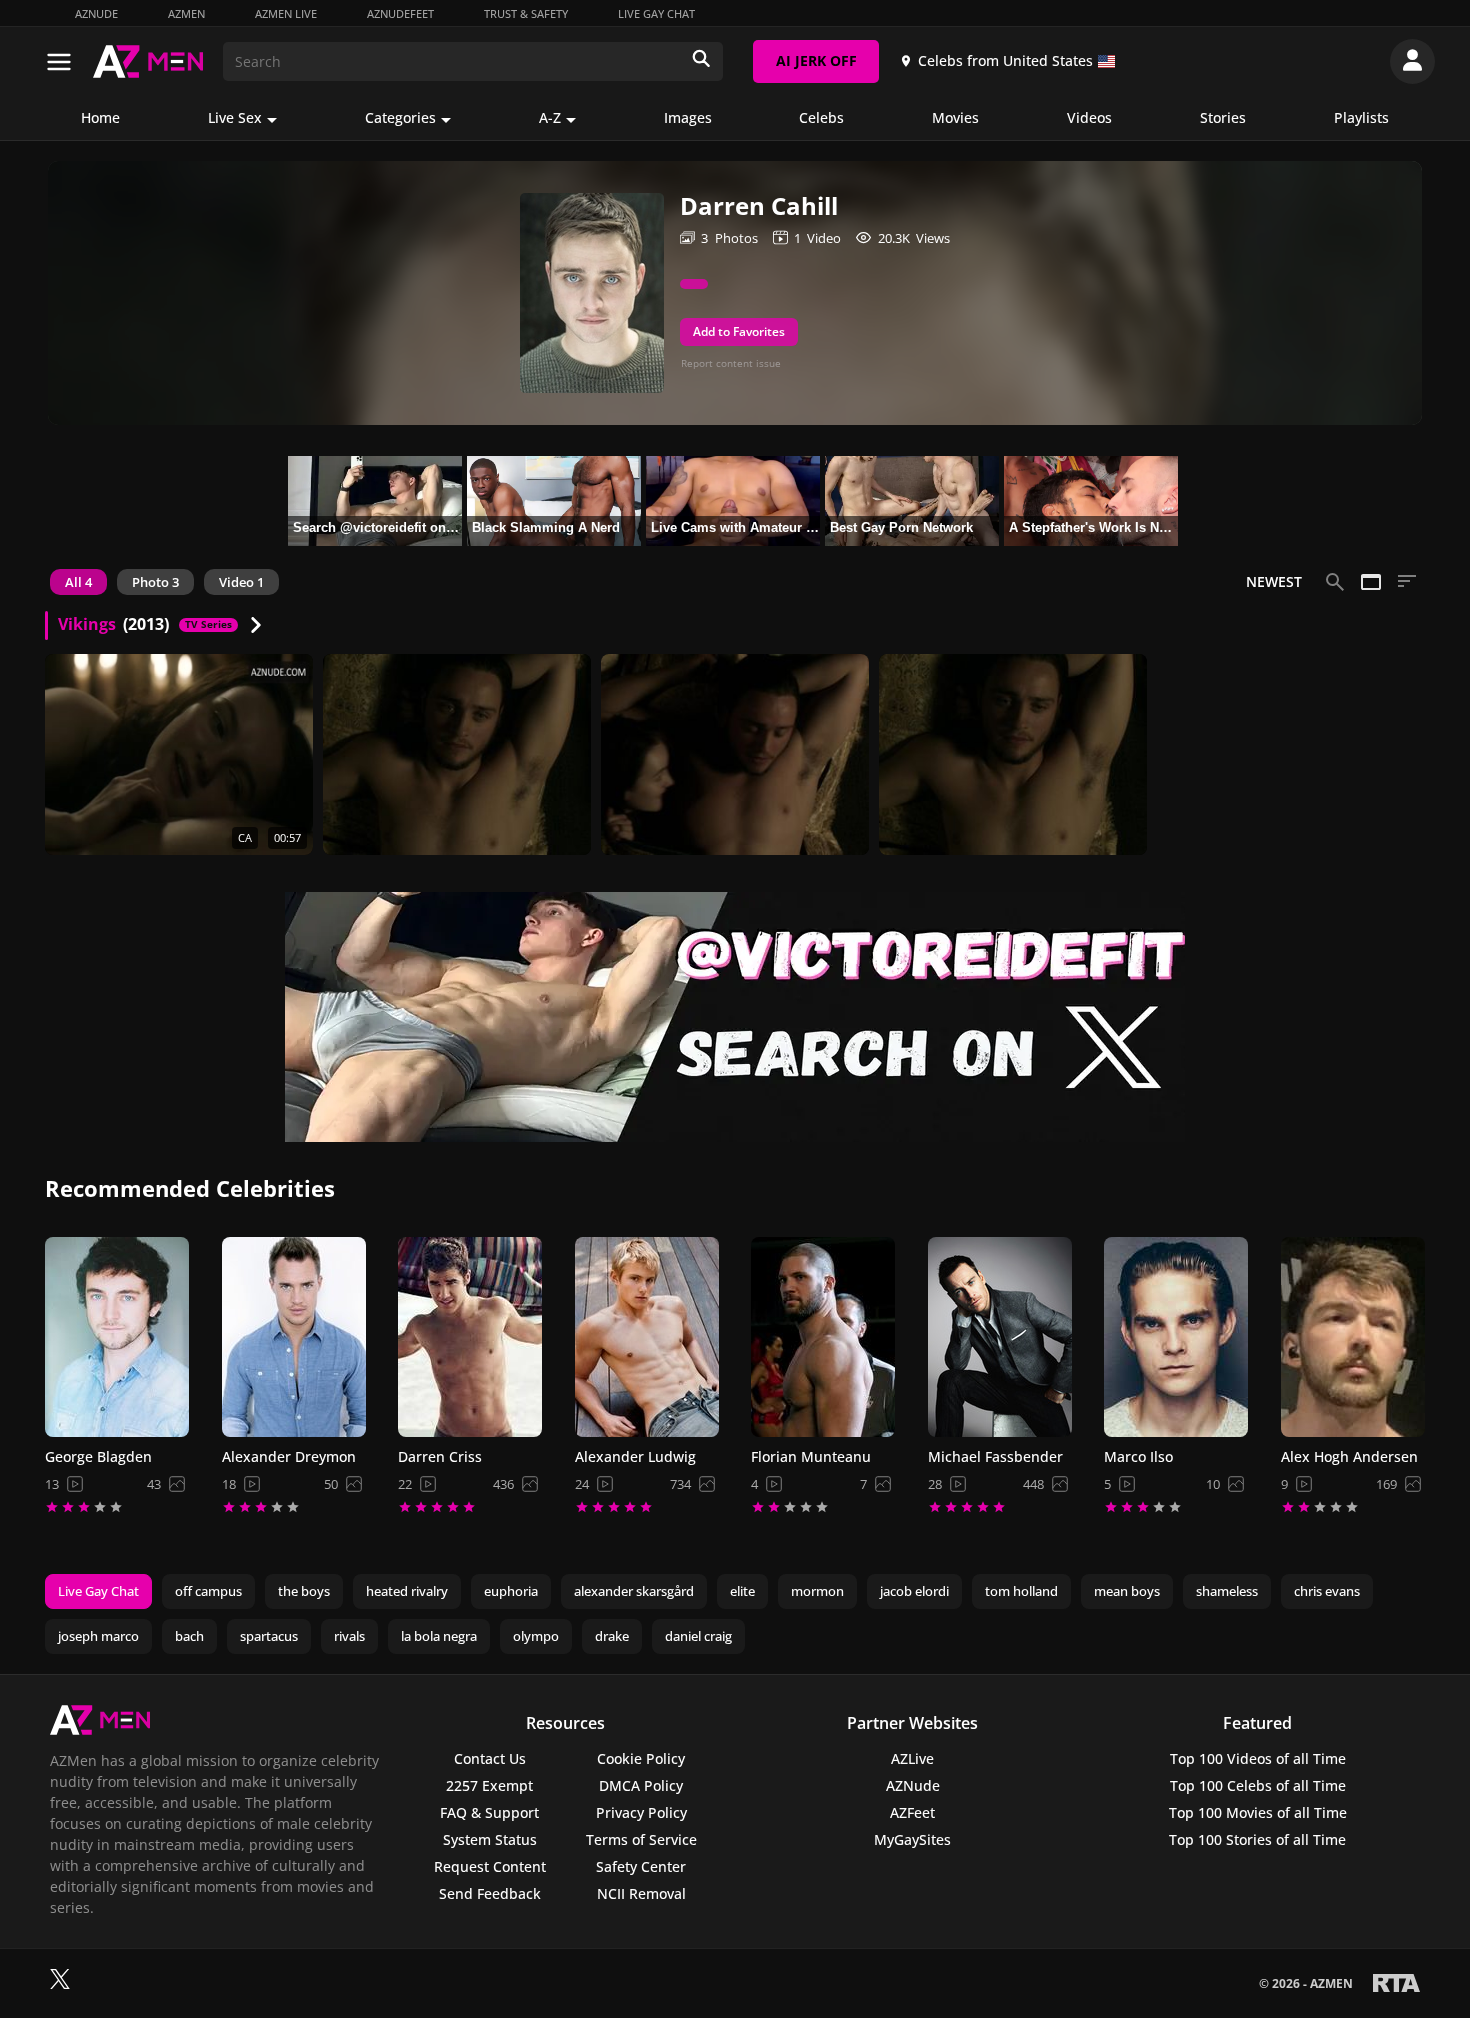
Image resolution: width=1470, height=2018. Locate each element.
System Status (490, 1839)
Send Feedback (490, 1893)
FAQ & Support (489, 1812)
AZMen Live (286, 13)
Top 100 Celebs (1258, 1785)
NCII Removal (641, 1893)
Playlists (1361, 117)
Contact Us (490, 1758)
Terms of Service (641, 1839)
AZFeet (912, 1812)
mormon (817, 1591)
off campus (208, 1591)
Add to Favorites (739, 331)
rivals (349, 1636)
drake (612, 1636)
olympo (536, 1636)
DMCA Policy (641, 1785)
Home (100, 117)
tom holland (1021, 1591)
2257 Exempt (489, 1785)
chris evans (1327, 1591)
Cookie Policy (641, 1758)
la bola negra (439, 1636)
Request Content (490, 1866)
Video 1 (241, 582)
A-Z (550, 117)
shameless (1227, 1591)
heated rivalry (407, 1591)
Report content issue (731, 363)
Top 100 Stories (1257, 1839)
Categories (400, 117)
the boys (304, 1591)
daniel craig (698, 1636)
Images (688, 117)
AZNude (96, 13)
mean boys (1127, 1591)
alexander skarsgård (634, 1591)
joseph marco (98, 1636)
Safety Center (641, 1866)
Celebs (821, 117)
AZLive (912, 1758)
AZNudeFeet (400, 13)
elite (742, 1591)
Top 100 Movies (1258, 1812)
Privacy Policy (641, 1812)
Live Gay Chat (656, 13)
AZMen (186, 13)
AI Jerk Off (816, 60)
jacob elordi (914, 1591)
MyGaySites (912, 1839)
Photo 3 (155, 582)
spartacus (269, 1636)
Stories (1223, 117)
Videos (1089, 117)
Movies (955, 117)
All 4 (78, 582)
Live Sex (235, 117)
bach (189, 1636)
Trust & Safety (526, 13)
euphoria (511, 1591)
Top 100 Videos (1258, 1758)
